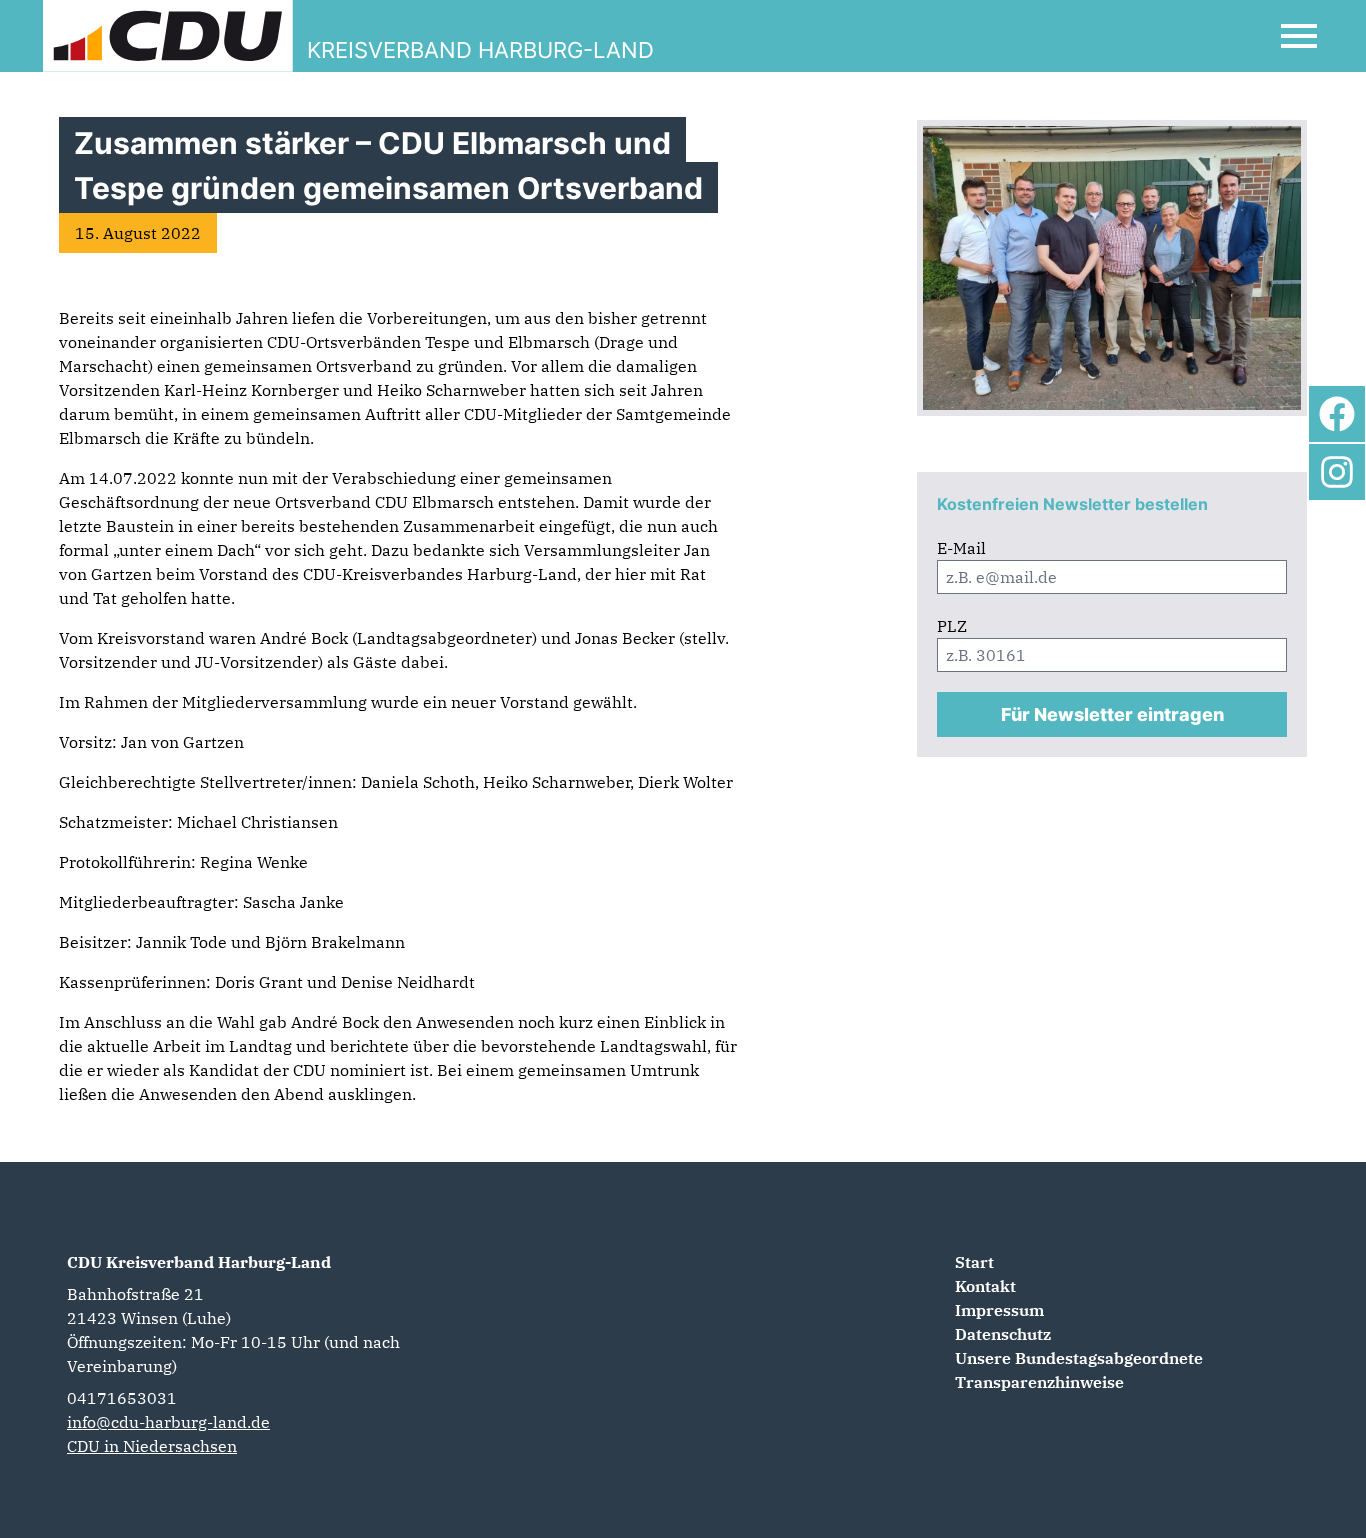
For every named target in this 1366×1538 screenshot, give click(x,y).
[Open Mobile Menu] (1299, 36)
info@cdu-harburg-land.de (168, 1422)
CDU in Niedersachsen (152, 1446)
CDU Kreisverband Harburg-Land (199, 1262)
